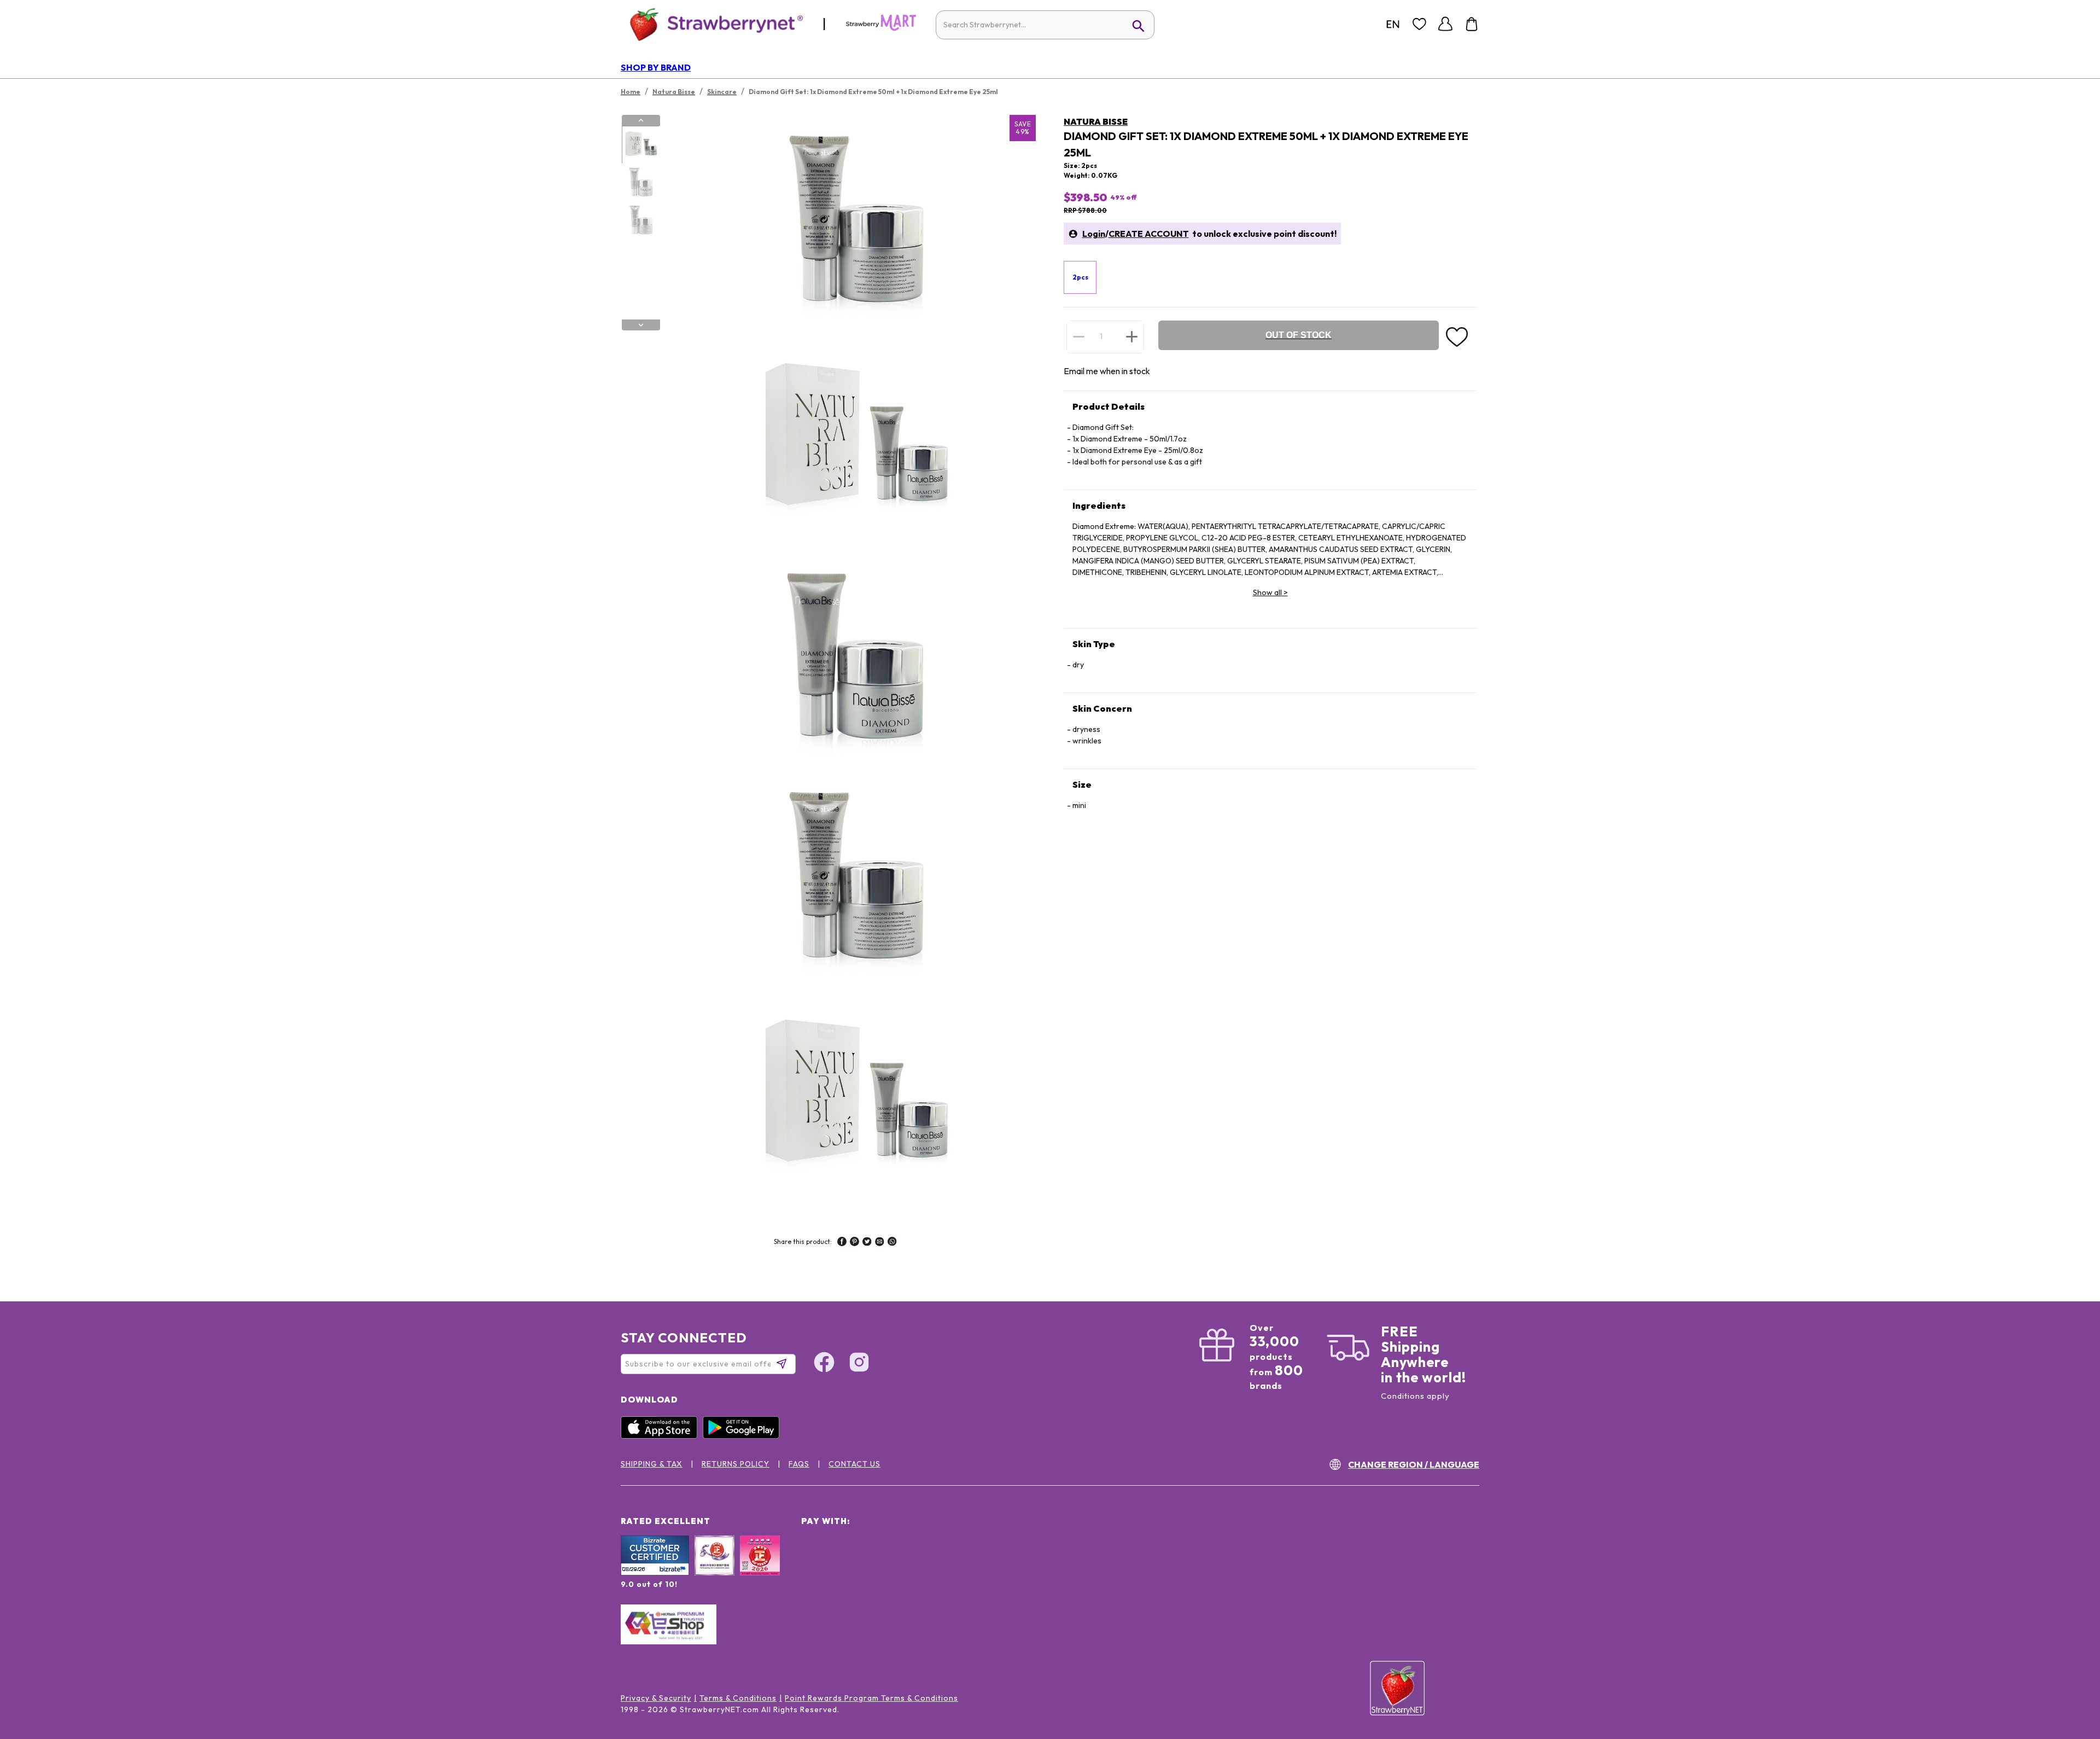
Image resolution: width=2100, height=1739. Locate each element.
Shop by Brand (656, 67)
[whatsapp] (892, 1243)
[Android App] (744, 1436)
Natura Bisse (1096, 121)
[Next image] (641, 325)
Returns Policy (736, 1464)
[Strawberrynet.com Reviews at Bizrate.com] (655, 1573)
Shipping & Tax (652, 1464)
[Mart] (881, 28)
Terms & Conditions (738, 1698)
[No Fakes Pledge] (760, 1567)
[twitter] (867, 1243)
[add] (1132, 336)
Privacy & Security (656, 1698)
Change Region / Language (1414, 1464)
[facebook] (842, 1243)
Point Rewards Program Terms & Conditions (871, 1698)
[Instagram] (859, 1364)
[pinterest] (854, 1243)
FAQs (799, 1464)
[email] (880, 1243)
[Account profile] (1445, 24)
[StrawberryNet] (712, 24)
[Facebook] (824, 1364)
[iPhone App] (662, 1436)
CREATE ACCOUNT (1149, 234)
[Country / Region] (1393, 24)
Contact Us (854, 1464)
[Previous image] (641, 120)
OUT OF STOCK (1299, 335)
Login (1094, 234)
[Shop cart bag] (1472, 24)
